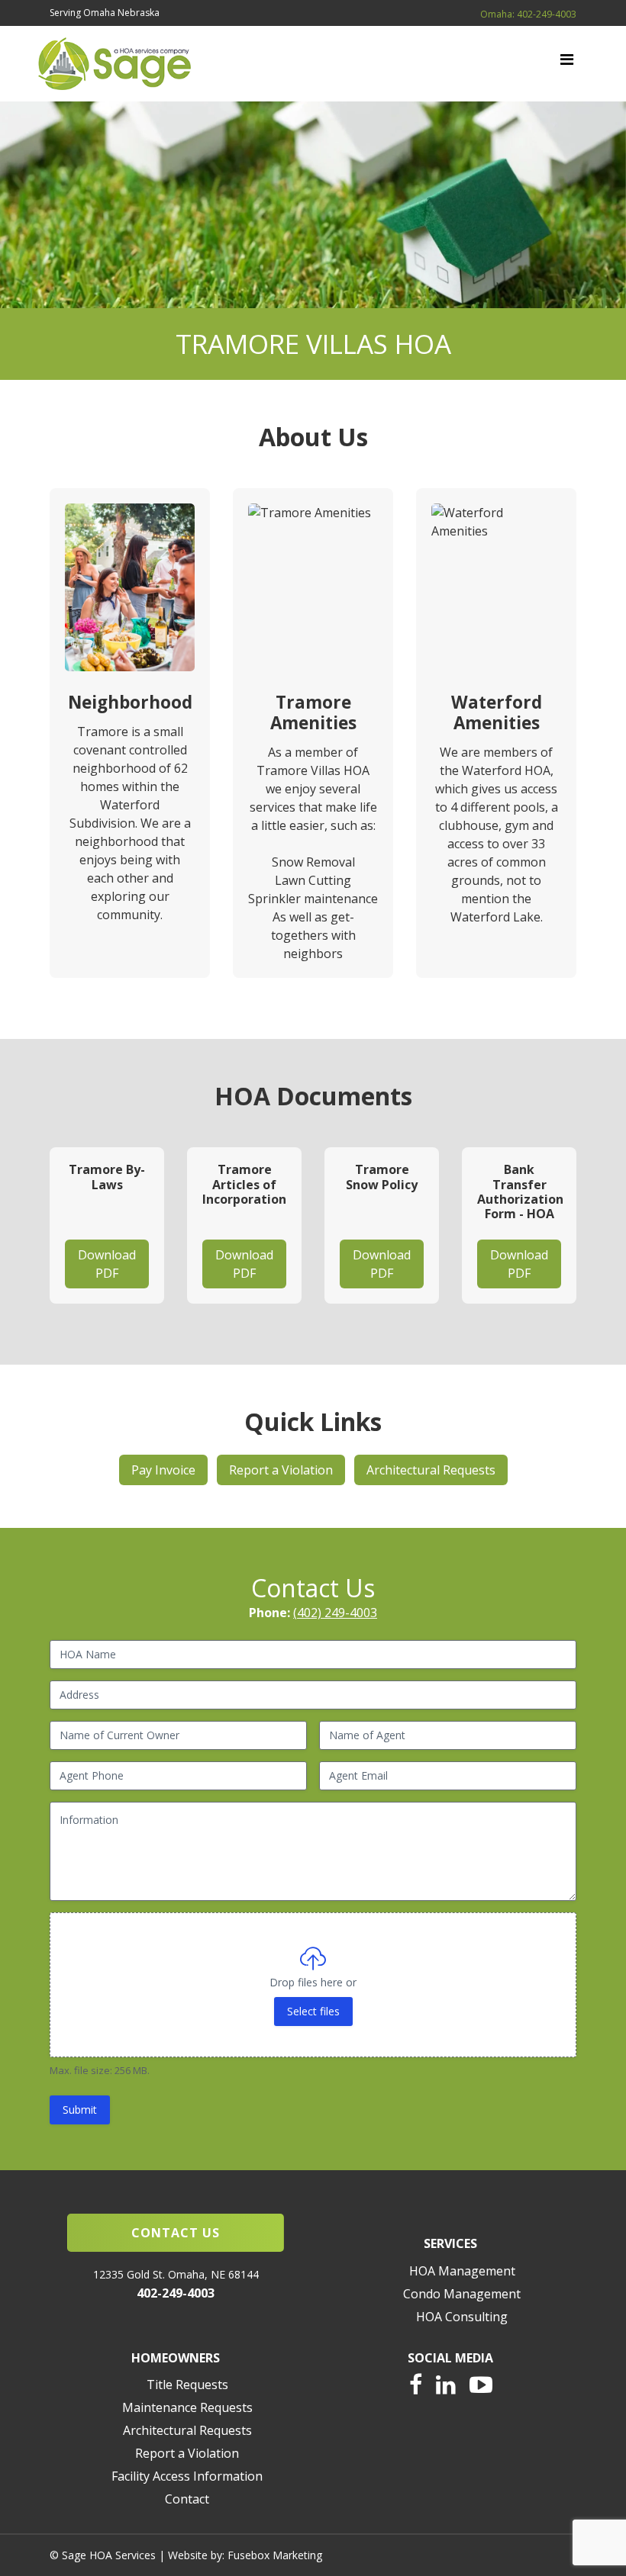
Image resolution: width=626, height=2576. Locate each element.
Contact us (176, 2233)
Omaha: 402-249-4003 (528, 14)
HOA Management (462, 2271)
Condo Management (462, 2294)
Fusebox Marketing (275, 2555)
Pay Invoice (163, 1470)
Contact (187, 2499)
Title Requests (187, 2385)
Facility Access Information (187, 2476)
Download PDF (107, 1264)
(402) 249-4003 (335, 1613)
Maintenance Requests (187, 2407)
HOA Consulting (462, 2317)
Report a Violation (281, 1470)
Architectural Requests (431, 1470)
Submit (80, 2110)
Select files (313, 2011)
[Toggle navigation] (566, 63)
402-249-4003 (176, 2293)
